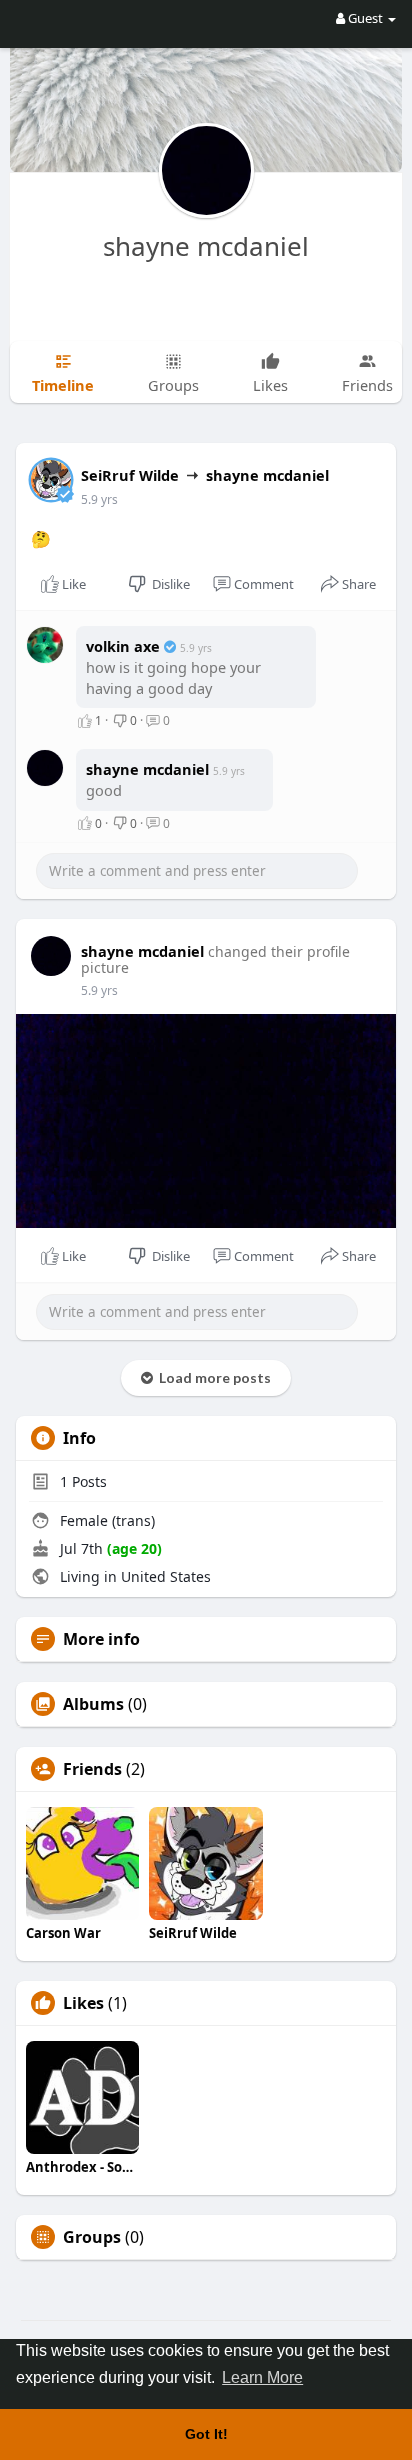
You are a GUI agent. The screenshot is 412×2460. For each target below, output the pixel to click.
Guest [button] (365, 18)
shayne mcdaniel (206, 246)
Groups (92, 2237)
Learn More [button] (262, 2377)
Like (72, 584)
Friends (92, 1769)
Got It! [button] (206, 2434)
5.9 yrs (99, 499)
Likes (83, 2003)
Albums (93, 1704)
